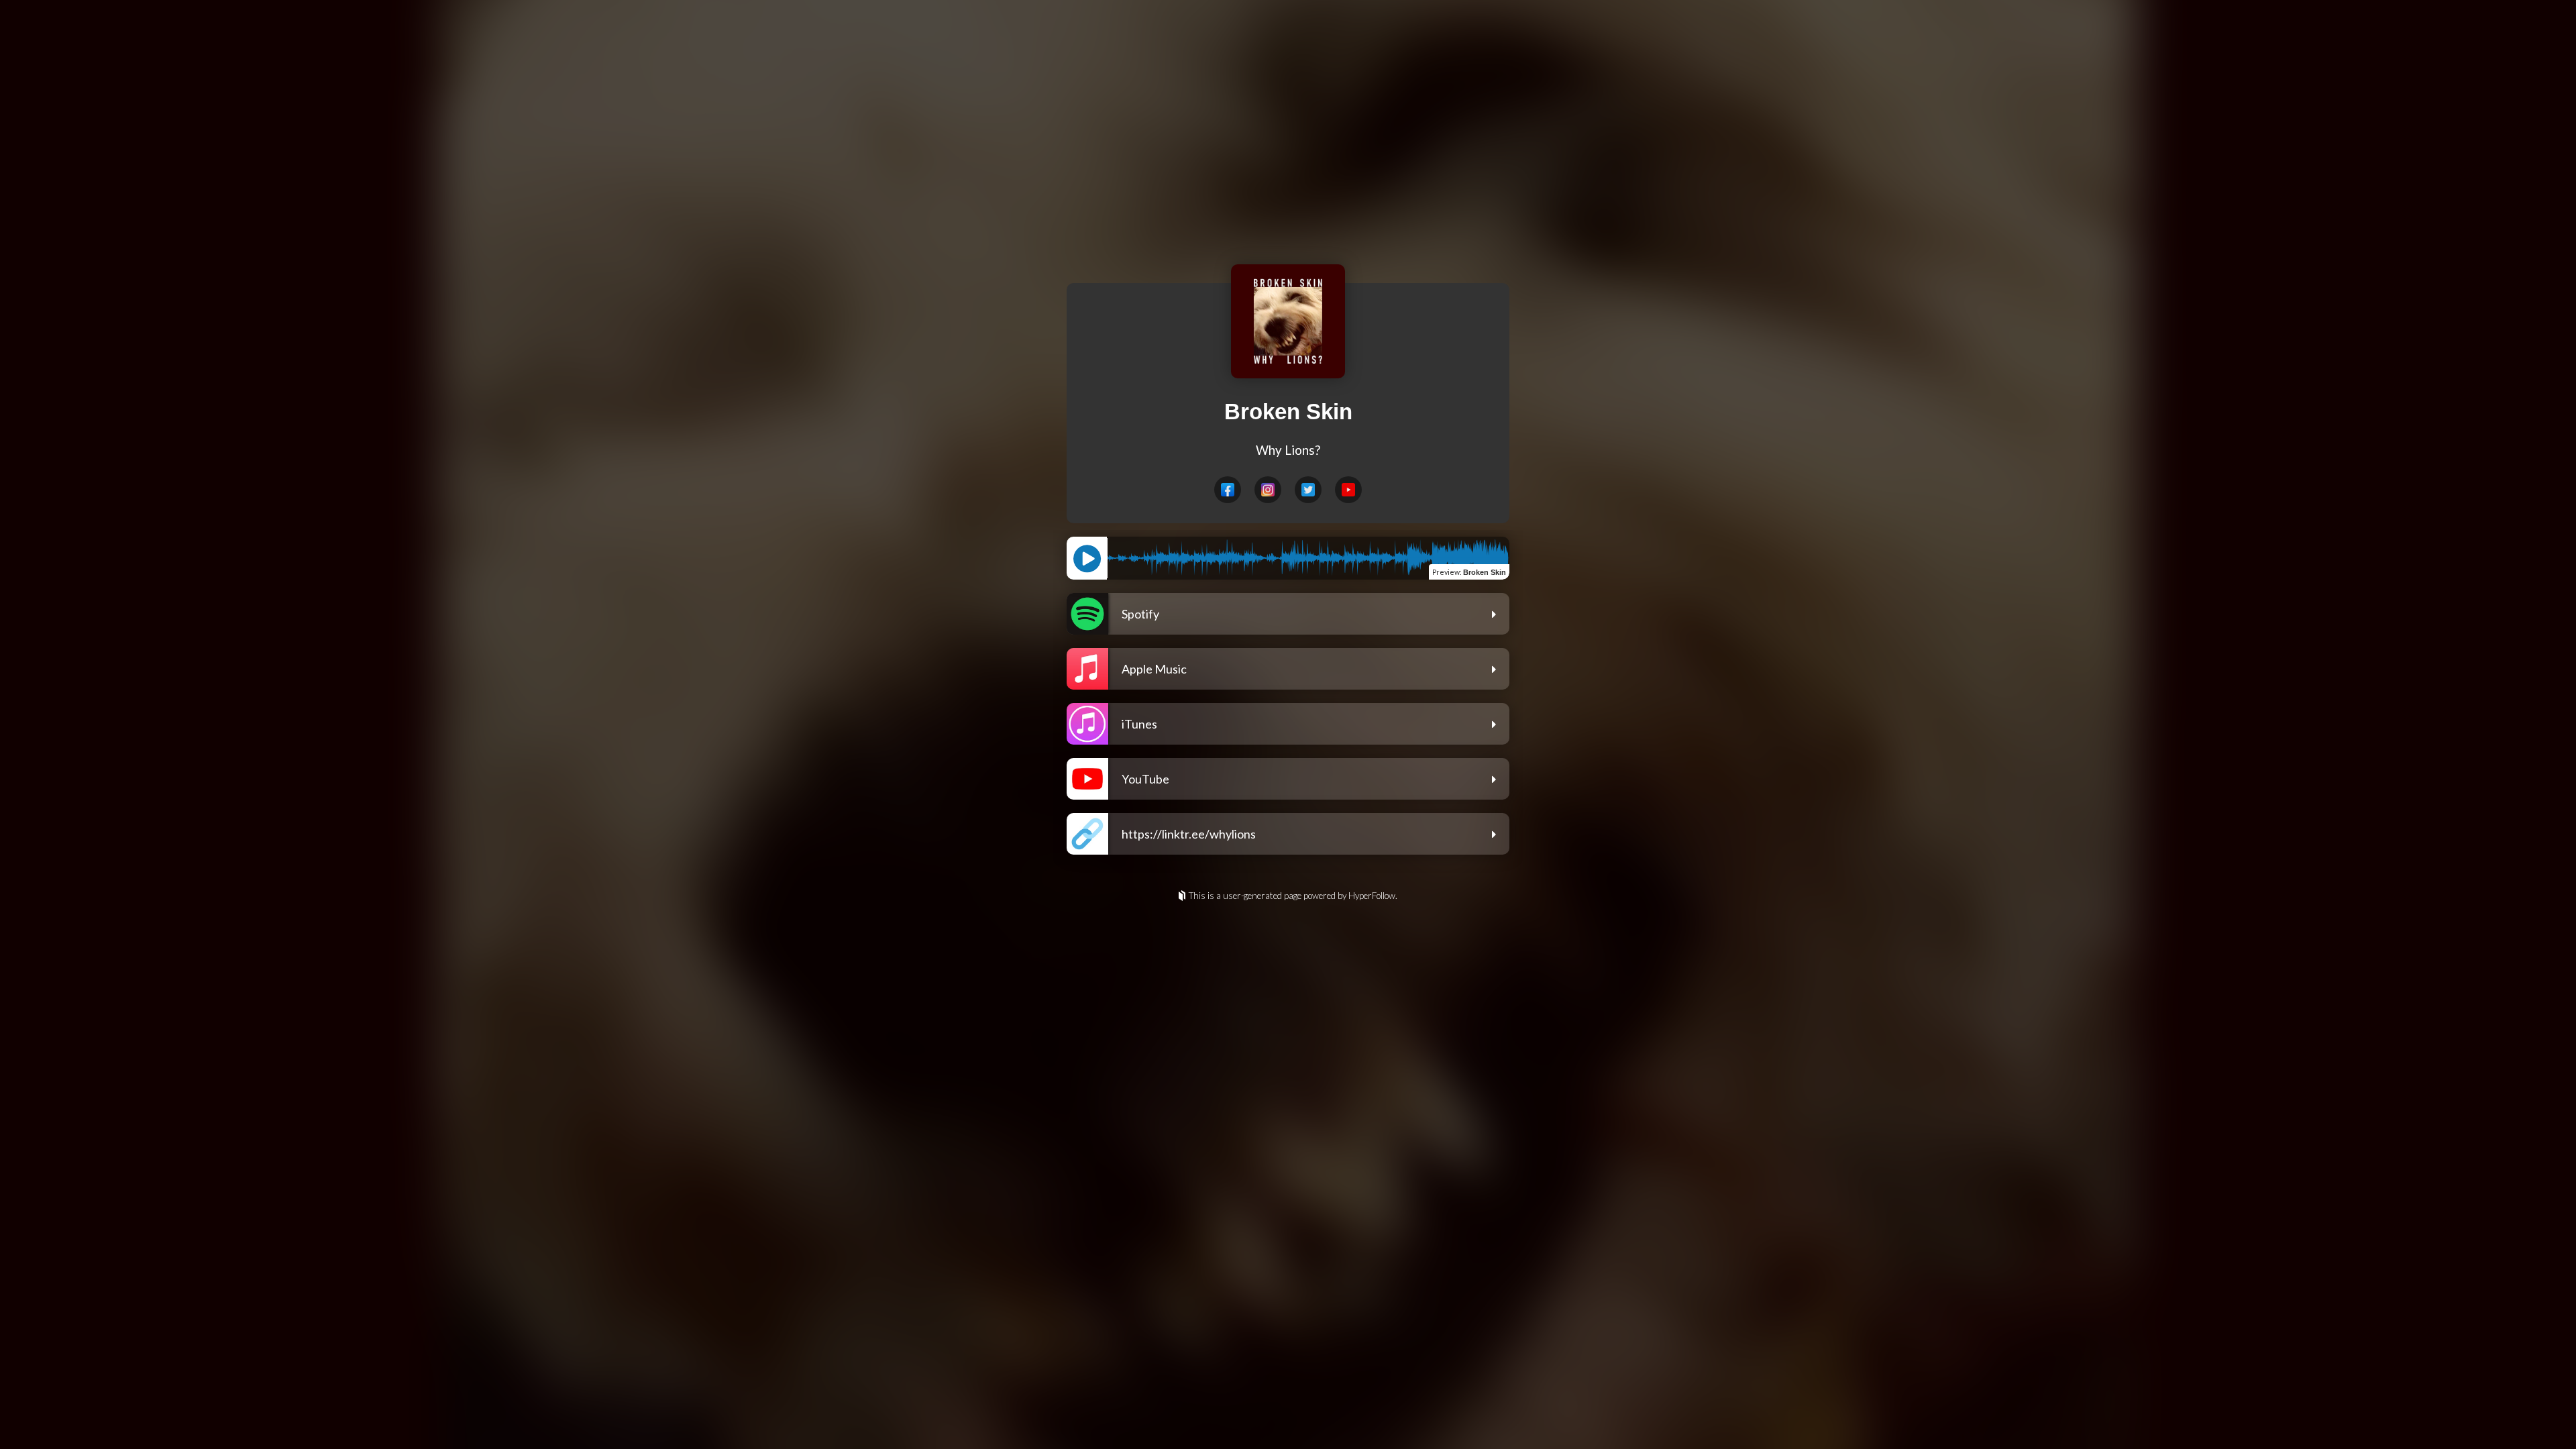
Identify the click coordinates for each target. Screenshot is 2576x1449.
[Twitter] (1308, 490)
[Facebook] (1228, 490)
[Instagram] (1268, 490)
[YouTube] (1348, 490)
